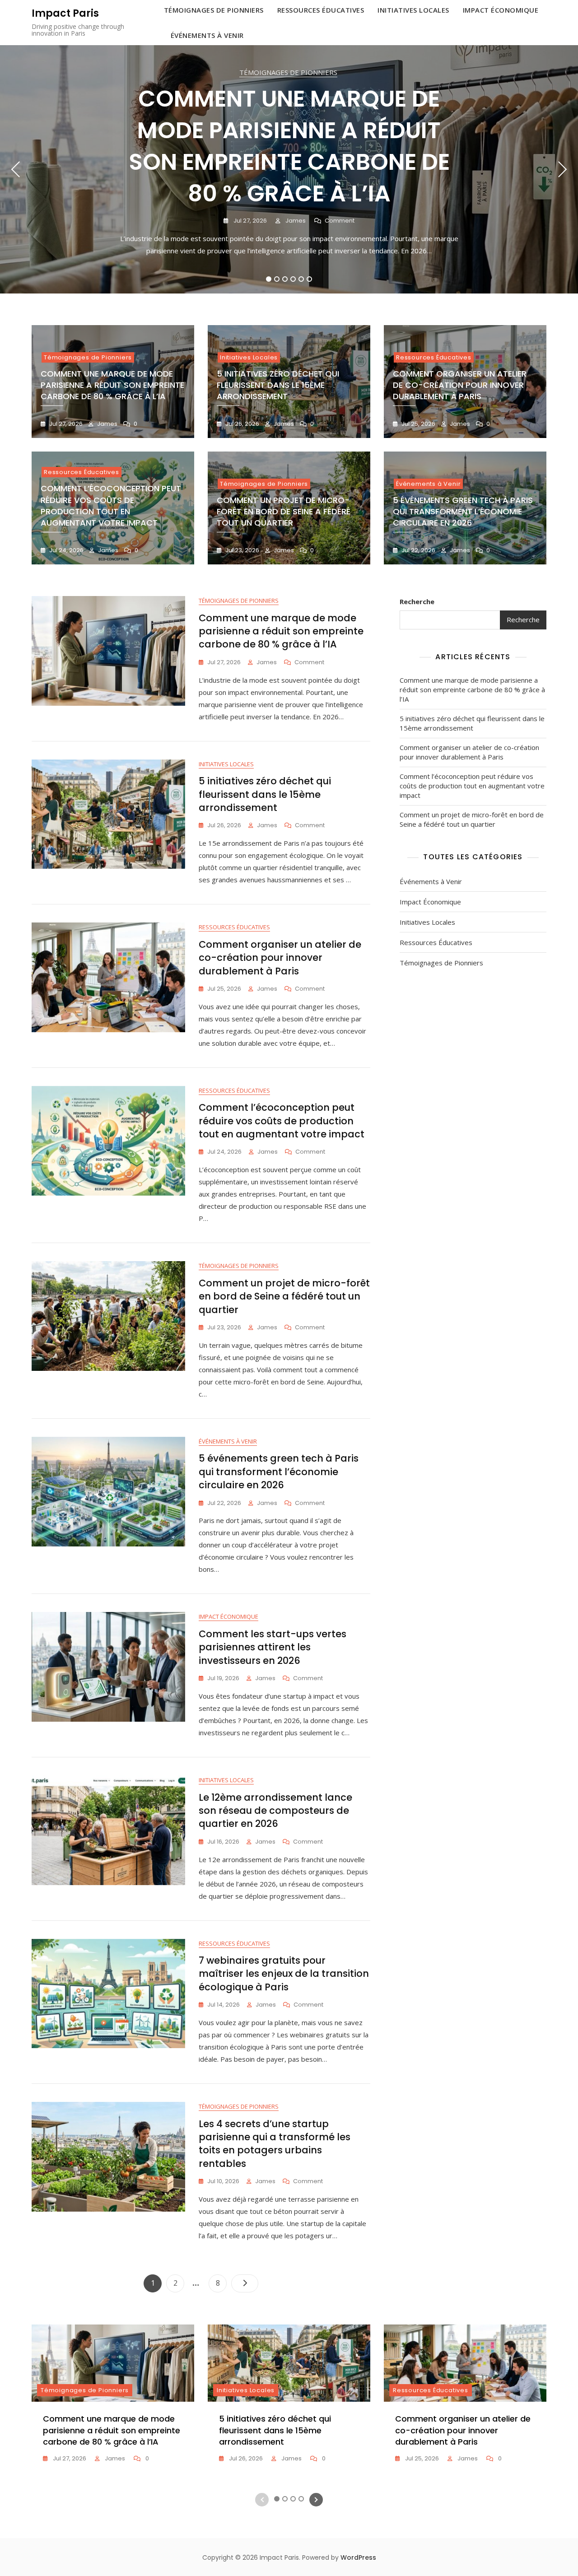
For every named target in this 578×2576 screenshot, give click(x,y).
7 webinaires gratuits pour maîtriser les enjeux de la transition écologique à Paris (284, 1974)
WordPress (358, 2557)
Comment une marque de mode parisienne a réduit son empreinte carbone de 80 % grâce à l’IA (289, 146)
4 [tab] (293, 279)
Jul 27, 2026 (249, 221)
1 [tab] (269, 279)
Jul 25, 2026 (418, 424)
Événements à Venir (207, 35)
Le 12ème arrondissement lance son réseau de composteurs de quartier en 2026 (275, 1811)
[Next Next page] (245, 2283)
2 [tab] (277, 279)
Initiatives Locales (249, 357)
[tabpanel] (289, 169)
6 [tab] (310, 279)
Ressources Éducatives (434, 357)
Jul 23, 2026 (242, 550)
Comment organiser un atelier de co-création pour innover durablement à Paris (460, 385)
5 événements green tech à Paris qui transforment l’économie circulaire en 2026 (463, 511)
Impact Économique (228, 1616)
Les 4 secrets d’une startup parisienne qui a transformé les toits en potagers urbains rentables (275, 2144)
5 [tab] (301, 279)
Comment (340, 221)
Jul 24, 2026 (66, 550)
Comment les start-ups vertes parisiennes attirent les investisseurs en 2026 (273, 1647)
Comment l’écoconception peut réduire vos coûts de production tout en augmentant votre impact (111, 505)
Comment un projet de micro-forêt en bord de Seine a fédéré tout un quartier (284, 511)
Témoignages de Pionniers (288, 72)
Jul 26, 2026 (242, 424)
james (295, 221)
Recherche (417, 601)
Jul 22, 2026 (418, 550)
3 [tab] (285, 279)
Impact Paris (65, 13)
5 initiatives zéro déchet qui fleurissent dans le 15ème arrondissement (278, 385)
